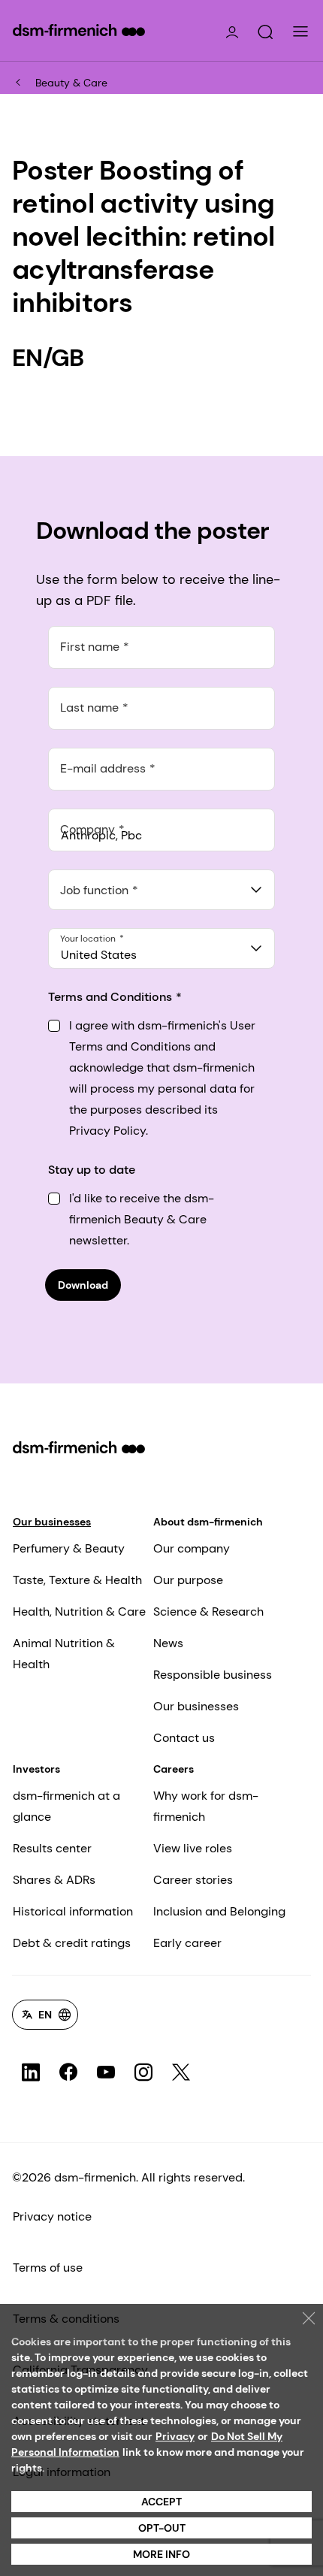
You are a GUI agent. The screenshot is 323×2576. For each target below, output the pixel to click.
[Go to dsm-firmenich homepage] (79, 30)
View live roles (193, 1848)
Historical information (73, 1911)
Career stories (193, 1880)
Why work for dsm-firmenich (206, 1806)
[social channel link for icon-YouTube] (106, 2073)
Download (83, 1285)
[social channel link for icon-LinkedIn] (31, 2073)
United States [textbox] (99, 955)
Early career (187, 1943)
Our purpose (188, 1580)
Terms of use (48, 2268)
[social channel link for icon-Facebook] (68, 2073)
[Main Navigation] (300, 32)
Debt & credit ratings (72, 1943)
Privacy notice (52, 2216)
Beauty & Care (71, 83)
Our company (192, 1548)
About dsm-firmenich (208, 1522)
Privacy (175, 2436)
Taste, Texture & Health (77, 1580)
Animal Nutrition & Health (64, 1654)
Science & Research (208, 1612)
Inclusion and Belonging (219, 1911)
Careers (174, 1769)
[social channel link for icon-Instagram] (143, 2073)
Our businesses (52, 1522)
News (168, 1643)
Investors (36, 1769)
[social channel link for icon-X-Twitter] (181, 2073)
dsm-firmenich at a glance (66, 1806)
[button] (265, 32)
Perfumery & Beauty (69, 1548)
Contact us (184, 1738)
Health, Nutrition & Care (79, 1612)
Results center (52, 1848)
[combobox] (161, 890)
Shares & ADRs (54, 1880)
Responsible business (213, 1675)
